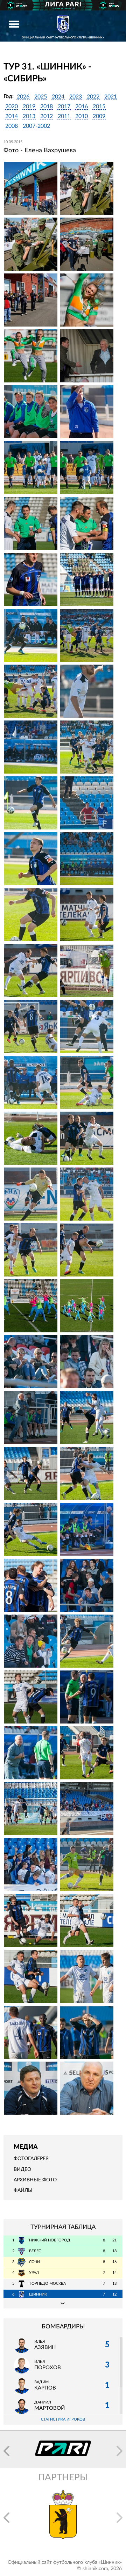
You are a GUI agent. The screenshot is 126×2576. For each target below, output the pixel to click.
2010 (82, 116)
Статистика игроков (63, 2419)
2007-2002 (36, 126)
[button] (6, 2451)
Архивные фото (35, 2180)
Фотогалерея (31, 2159)
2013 (29, 116)
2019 (29, 107)
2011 (64, 116)
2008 (12, 126)
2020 (12, 107)
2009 (99, 116)
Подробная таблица (63, 2303)
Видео (22, 2169)
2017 (64, 107)
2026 (23, 97)
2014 (12, 116)
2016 (82, 107)
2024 (58, 97)
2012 (47, 116)
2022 (93, 97)
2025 (41, 97)
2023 (76, 97)
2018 (47, 107)
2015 (99, 107)
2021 (111, 97)
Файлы (23, 2190)
